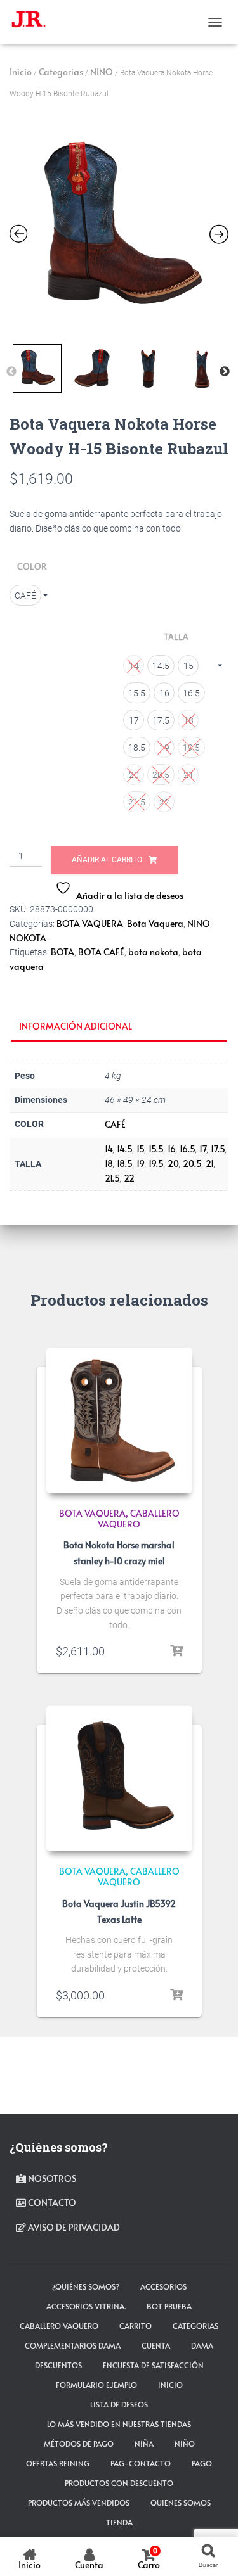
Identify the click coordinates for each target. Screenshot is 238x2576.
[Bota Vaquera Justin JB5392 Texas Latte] (119, 1778)
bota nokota (153, 952)
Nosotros (51, 2178)
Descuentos (58, 2365)
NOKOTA (28, 938)
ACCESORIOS (163, 2286)
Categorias (61, 72)
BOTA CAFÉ (101, 952)
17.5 (218, 1149)
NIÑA (144, 2444)
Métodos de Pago (79, 2444)
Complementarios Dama (73, 2345)
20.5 (192, 1164)
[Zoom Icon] (119, 228)
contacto (51, 2203)
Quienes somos (181, 2503)
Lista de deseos (119, 2404)
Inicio (21, 72)
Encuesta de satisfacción (153, 2365)
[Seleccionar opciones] (176, 1651)
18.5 (125, 1164)
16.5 (188, 1149)
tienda (119, 2522)
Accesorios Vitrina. (86, 2306)
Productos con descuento (119, 2483)
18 (109, 1164)
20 (173, 1164)
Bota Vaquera (155, 923)
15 (141, 1149)
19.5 (156, 1164)
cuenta (156, 2345)
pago (202, 2463)
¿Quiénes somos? (86, 2286)
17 (203, 1149)
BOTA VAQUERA (90, 923)
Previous (11, 372)
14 (109, 1149)
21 (210, 1164)
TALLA (176, 637)
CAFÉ (115, 1124)
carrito (136, 2326)
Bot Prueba (169, 2306)
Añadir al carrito (107, 860)
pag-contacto (141, 2463)
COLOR (32, 566)
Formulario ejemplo (96, 2385)
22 (129, 1178)
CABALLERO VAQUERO (139, 1519)
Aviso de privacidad (73, 2227)
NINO (102, 72)
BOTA (63, 952)
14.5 (125, 1149)
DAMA (202, 2345)
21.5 (112, 1178)
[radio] (25, 595)
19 (141, 1164)
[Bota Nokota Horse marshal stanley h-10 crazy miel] (119, 1420)
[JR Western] (33, 22)
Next (225, 372)
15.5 (156, 1149)
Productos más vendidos (79, 2503)
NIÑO (185, 2444)
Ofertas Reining (58, 2463)
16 (172, 1149)
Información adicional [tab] (76, 1026)
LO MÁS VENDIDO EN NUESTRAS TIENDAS (119, 2424)
